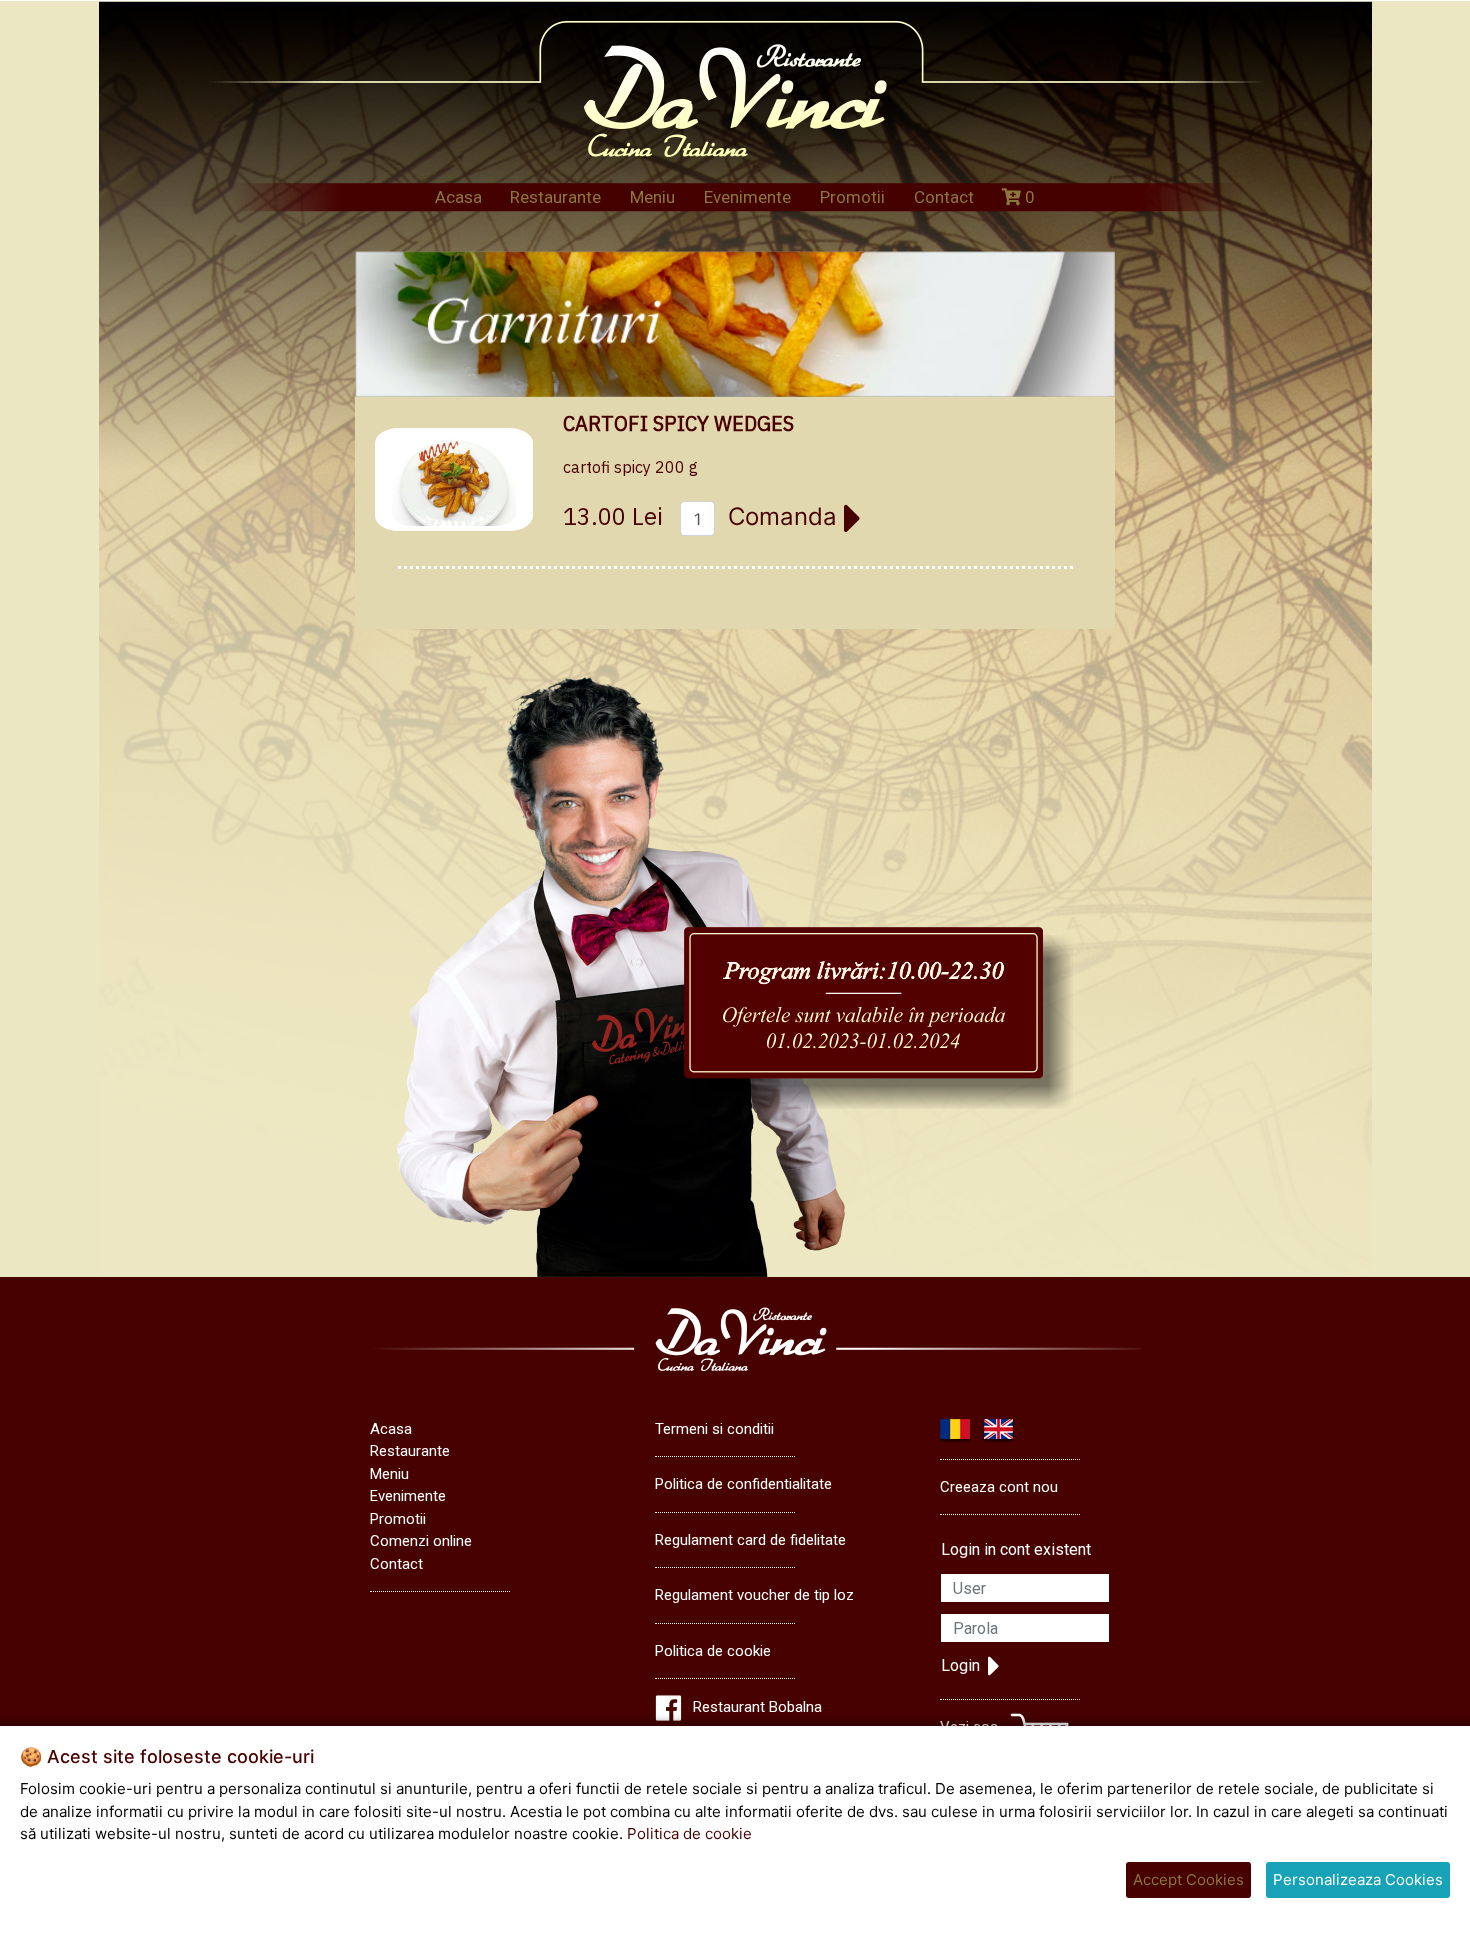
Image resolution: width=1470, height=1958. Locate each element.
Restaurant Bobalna (757, 1707)
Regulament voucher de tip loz (754, 1595)
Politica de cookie (713, 1651)
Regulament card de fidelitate (750, 1540)
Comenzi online (421, 1541)
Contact (944, 197)
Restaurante (555, 197)
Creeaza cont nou (999, 1487)
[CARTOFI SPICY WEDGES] (454, 479)
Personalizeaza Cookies (1358, 1879)
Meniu (652, 197)
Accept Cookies (1188, 1879)
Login (960, 1665)
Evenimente (747, 197)
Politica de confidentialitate (743, 1484)
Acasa (458, 197)
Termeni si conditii (714, 1429)
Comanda (786, 516)
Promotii (852, 197)
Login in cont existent (1016, 1549)
